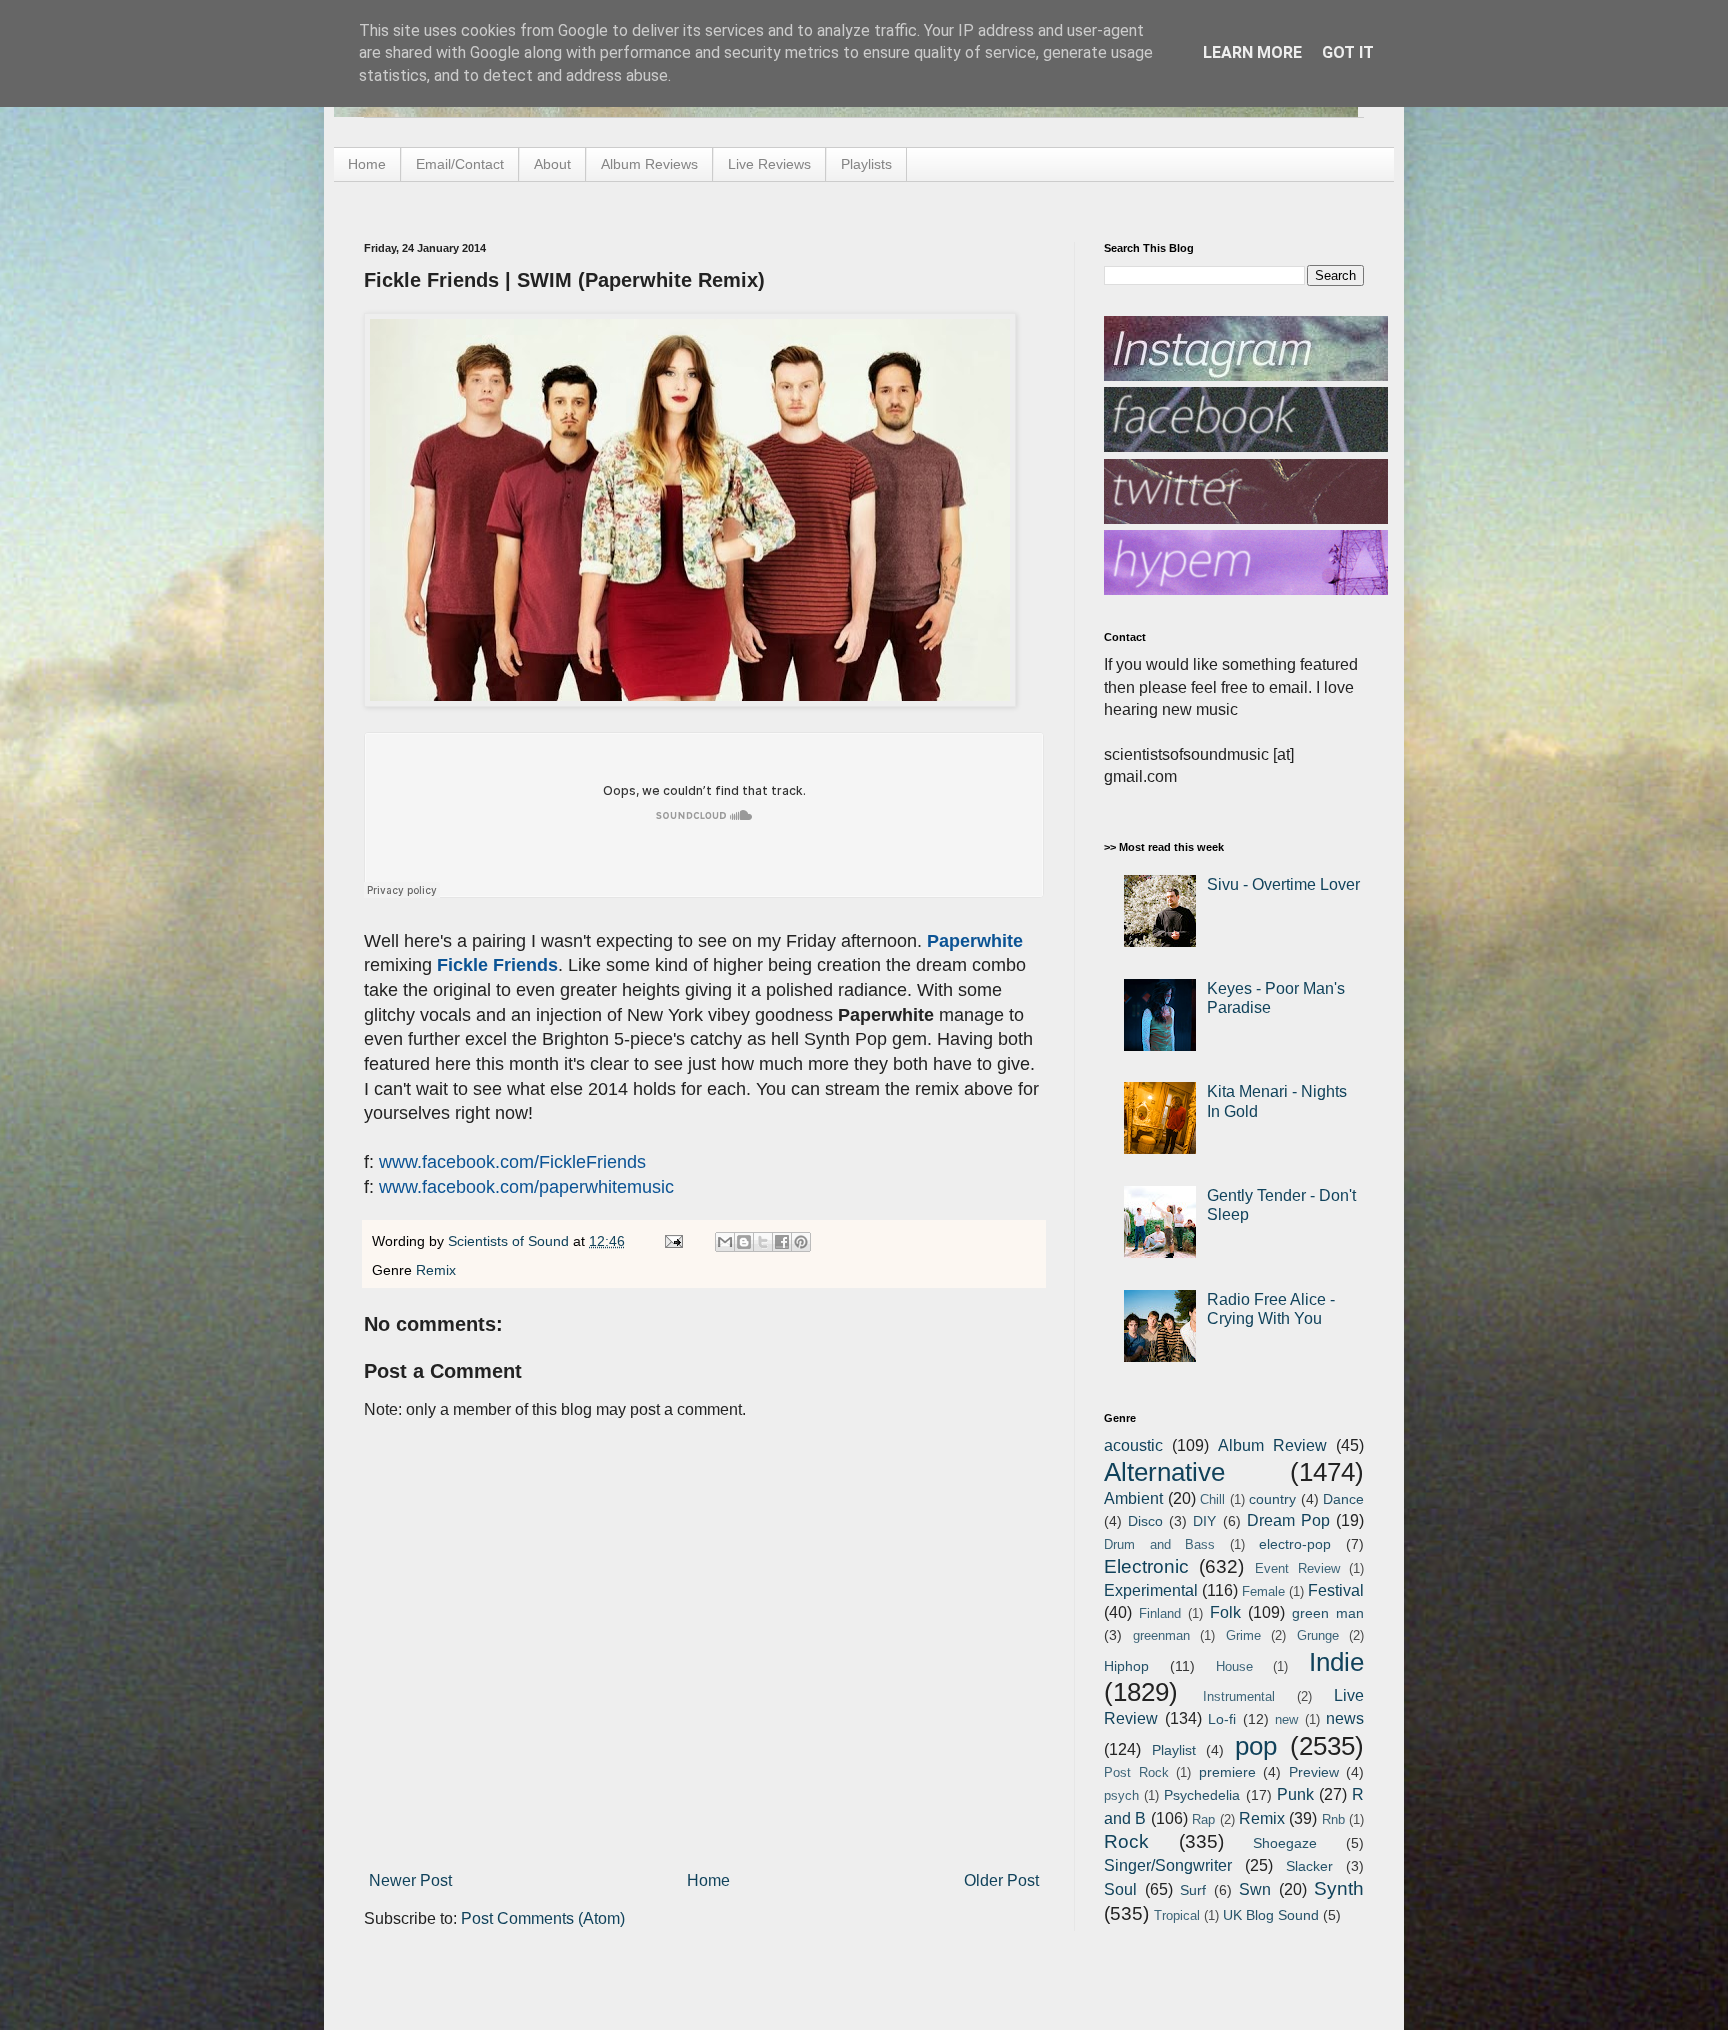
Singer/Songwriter (1168, 1865)
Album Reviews (649, 164)
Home (367, 164)
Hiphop (1126, 1666)
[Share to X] (763, 1242)
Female (1263, 1591)
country (1272, 1499)
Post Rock (1136, 1772)
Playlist (1174, 1750)
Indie (1336, 1662)
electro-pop (1295, 1544)
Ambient (1133, 1498)
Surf (1193, 1890)
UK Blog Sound (1271, 1915)
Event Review (1297, 1568)
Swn (1255, 1889)
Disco (1145, 1521)
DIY (1204, 1521)
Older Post (1001, 1880)
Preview (1314, 1772)
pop (1256, 1746)
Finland (1160, 1613)
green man (1328, 1613)
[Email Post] (672, 1241)
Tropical (1177, 1915)
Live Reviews (769, 164)
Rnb (1333, 1819)
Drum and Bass (1159, 1544)
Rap (1203, 1819)
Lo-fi (1222, 1719)
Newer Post (410, 1880)
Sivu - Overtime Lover (1283, 884)
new (1286, 1719)
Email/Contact (460, 164)
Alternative (1164, 1472)
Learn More (1252, 52)
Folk (1225, 1612)
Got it (1348, 52)
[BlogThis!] (744, 1242)
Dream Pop (1288, 1520)
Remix (436, 1270)
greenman (1161, 1635)
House (1234, 1666)
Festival (1336, 1590)
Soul (1120, 1889)
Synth (1339, 1888)
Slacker (1309, 1866)
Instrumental (1239, 1696)
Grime (1243, 1635)
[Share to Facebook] (782, 1242)
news (1345, 1718)
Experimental (1151, 1590)
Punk (1295, 1794)
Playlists (866, 164)
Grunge (1318, 1635)
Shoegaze (1285, 1843)
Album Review (1272, 1445)
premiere (1227, 1772)
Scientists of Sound (510, 1241)
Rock (1126, 1841)
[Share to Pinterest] (801, 1242)
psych (1121, 1795)
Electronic (1146, 1566)
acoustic (1133, 1445)
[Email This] (725, 1242)
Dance (1343, 1499)
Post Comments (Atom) (543, 1918)
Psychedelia (1202, 1795)
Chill (1212, 1499)
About (552, 164)
